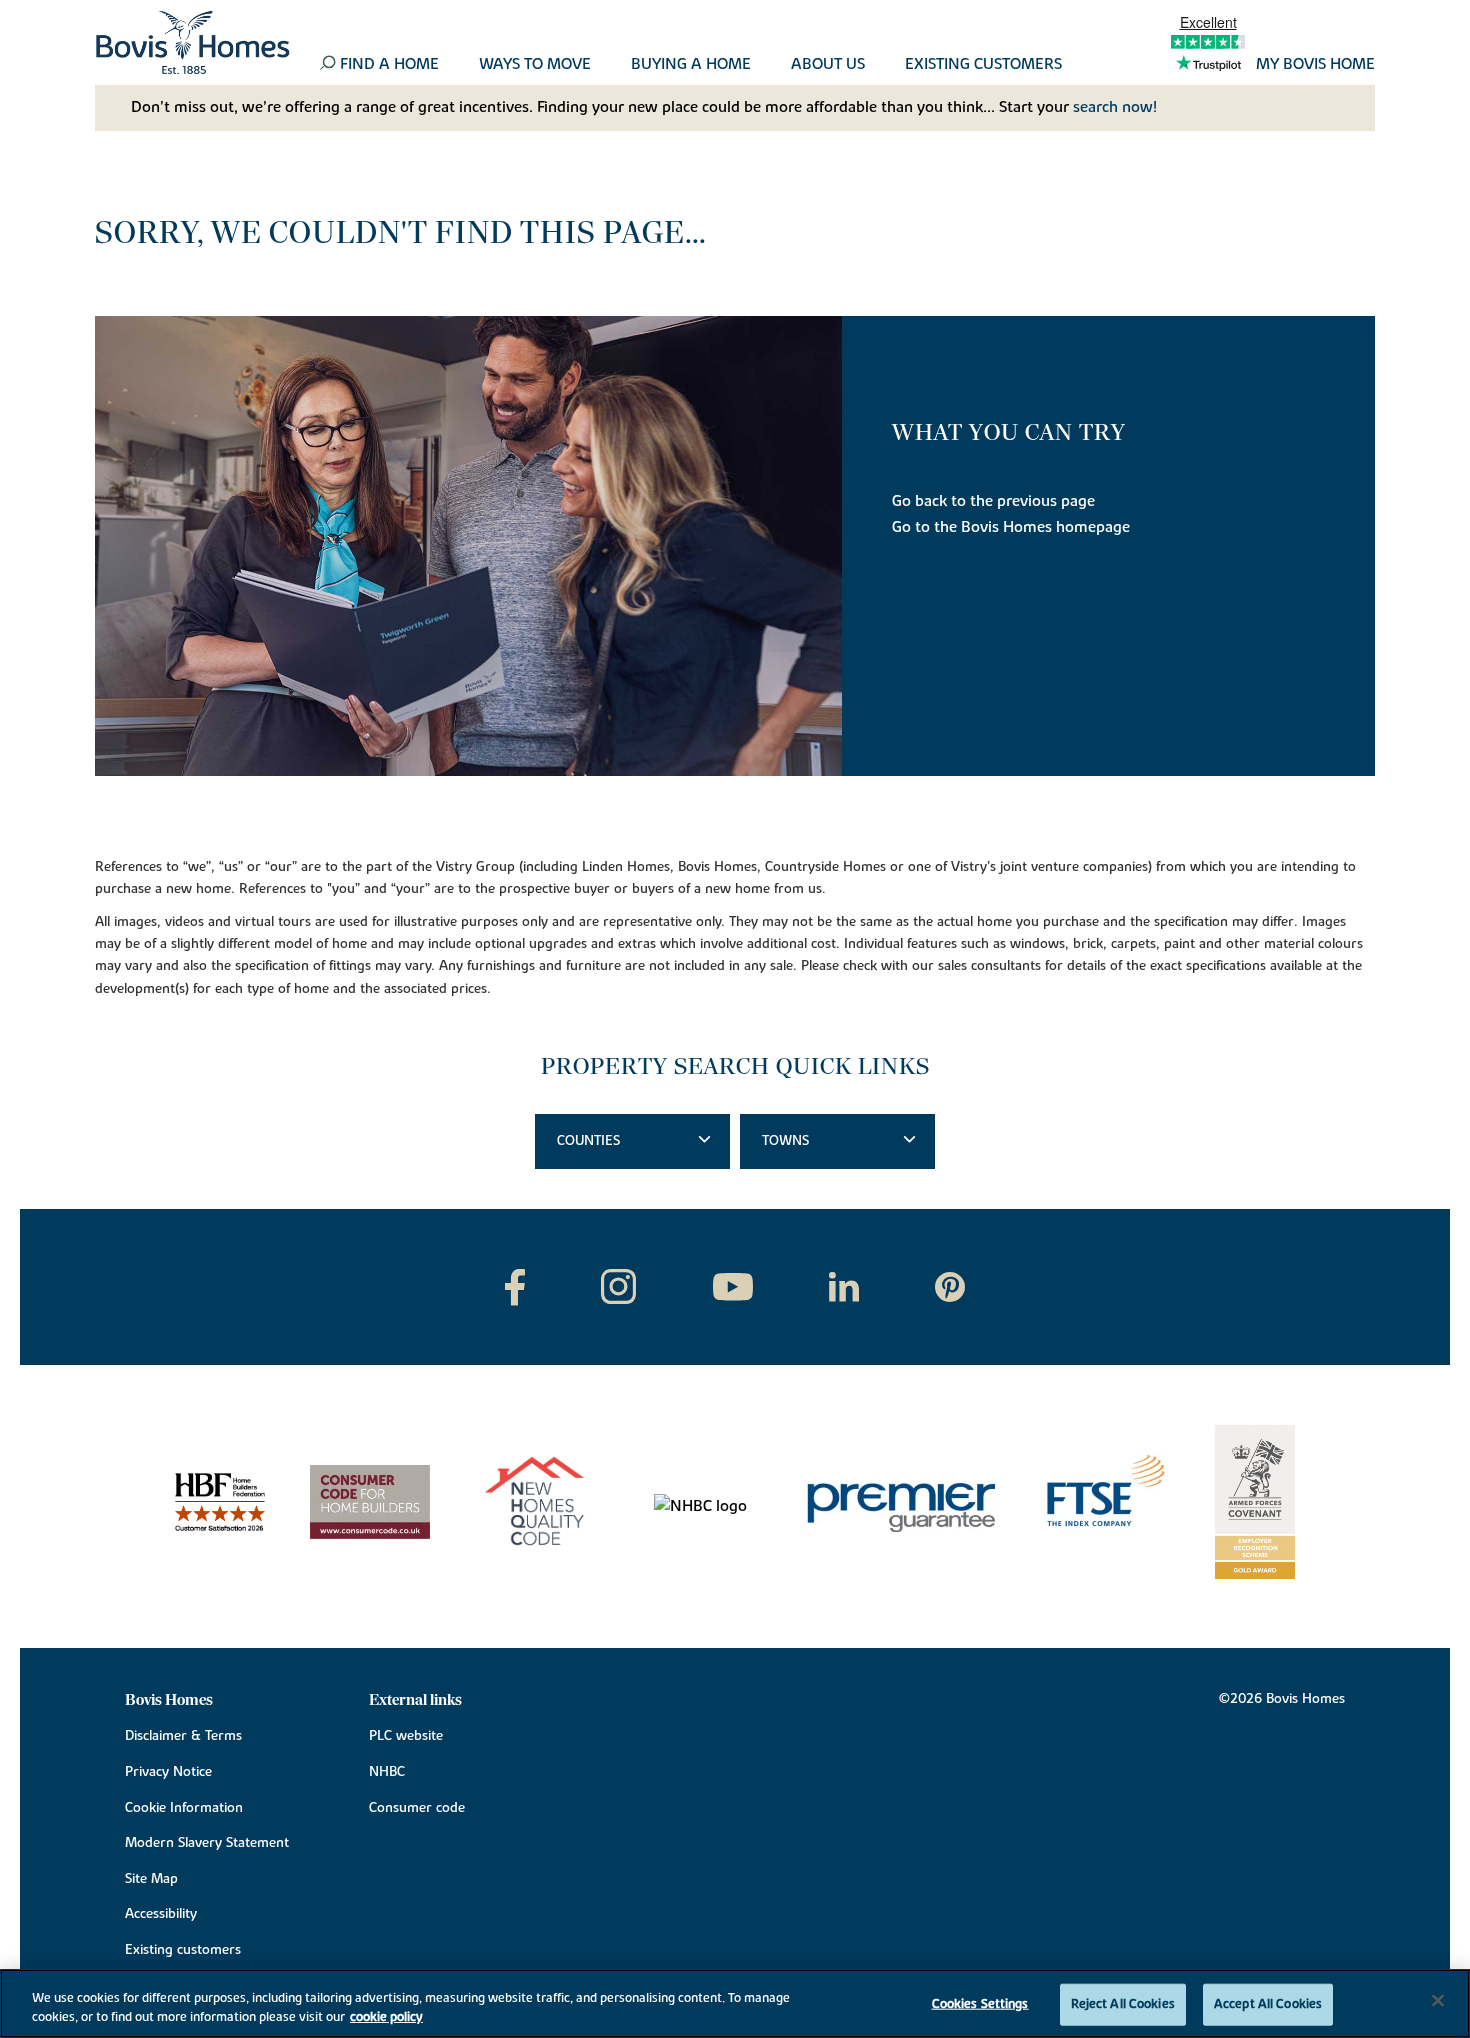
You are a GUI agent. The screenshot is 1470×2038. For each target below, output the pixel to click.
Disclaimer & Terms (183, 1736)
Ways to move (535, 65)
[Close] (1438, 2001)
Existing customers (983, 65)
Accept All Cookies (1268, 2004)
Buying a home (691, 65)
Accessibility (161, 1914)
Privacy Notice (168, 1772)
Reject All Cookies (1123, 2004)
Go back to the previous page (993, 501)
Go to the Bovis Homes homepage (1011, 527)
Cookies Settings (980, 2004)
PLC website (406, 1736)
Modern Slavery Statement (207, 1843)
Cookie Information (184, 1808)
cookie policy (386, 2017)
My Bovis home (1315, 65)
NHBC (387, 1772)
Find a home (389, 65)
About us (828, 65)
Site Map (151, 1879)
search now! (1115, 107)
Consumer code (417, 1808)
